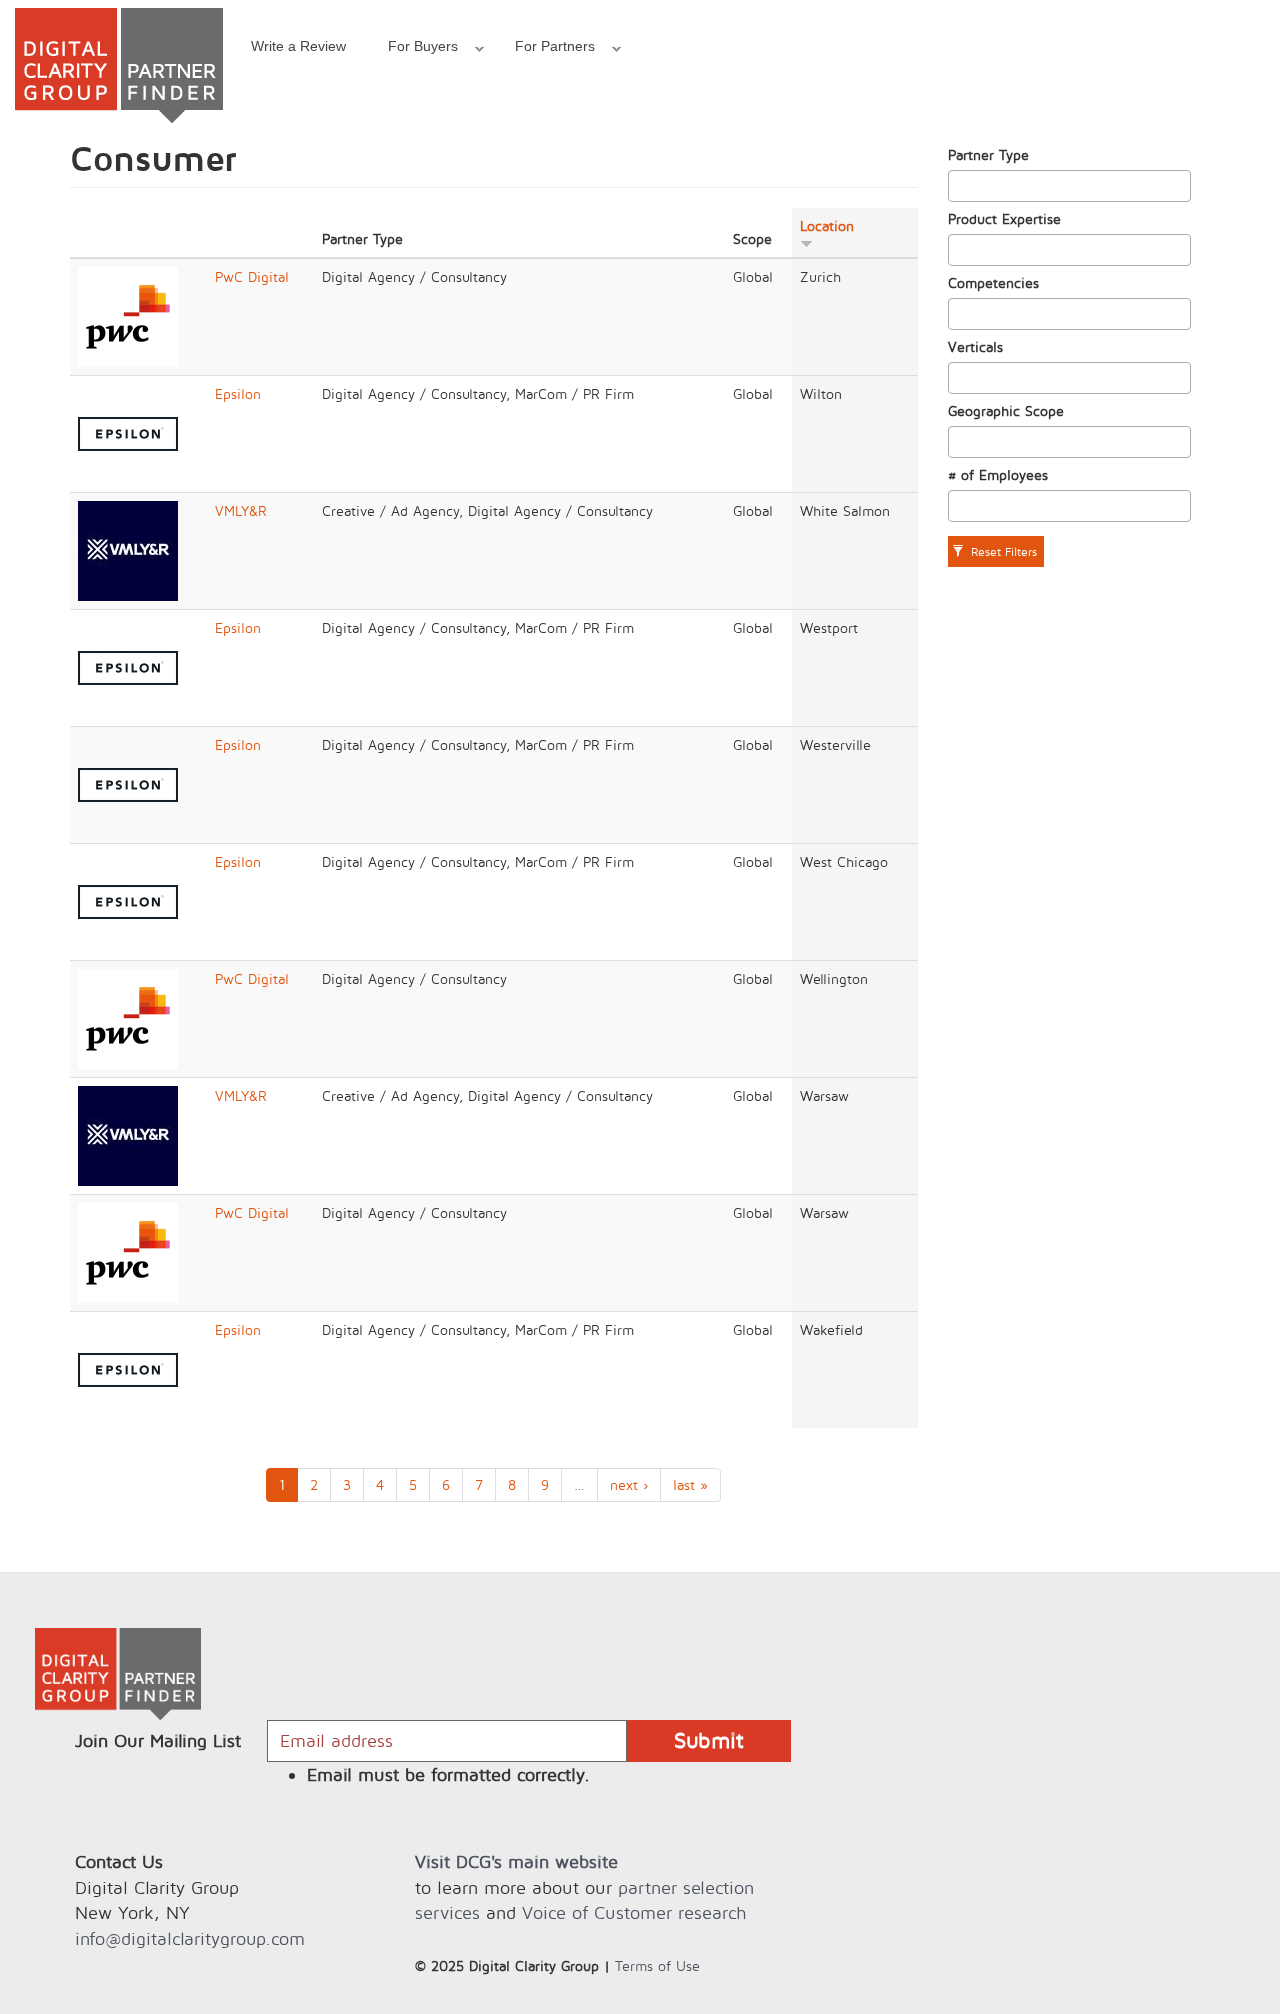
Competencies (993, 282)
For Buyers (412, 49)
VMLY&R (241, 510)
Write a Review (298, 46)
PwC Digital (252, 276)
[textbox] (959, 186)
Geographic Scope (1006, 410)
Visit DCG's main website (516, 1861)
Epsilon (238, 393)
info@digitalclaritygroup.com (190, 1938)
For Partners (544, 49)
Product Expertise (1004, 218)
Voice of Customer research (634, 1912)
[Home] (119, 65)
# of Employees (998, 474)
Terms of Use (657, 1965)
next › (629, 1484)
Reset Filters (1002, 551)
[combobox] (1070, 186)
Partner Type (988, 154)
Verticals (975, 346)
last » (690, 1484)
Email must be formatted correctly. (448, 1774)
